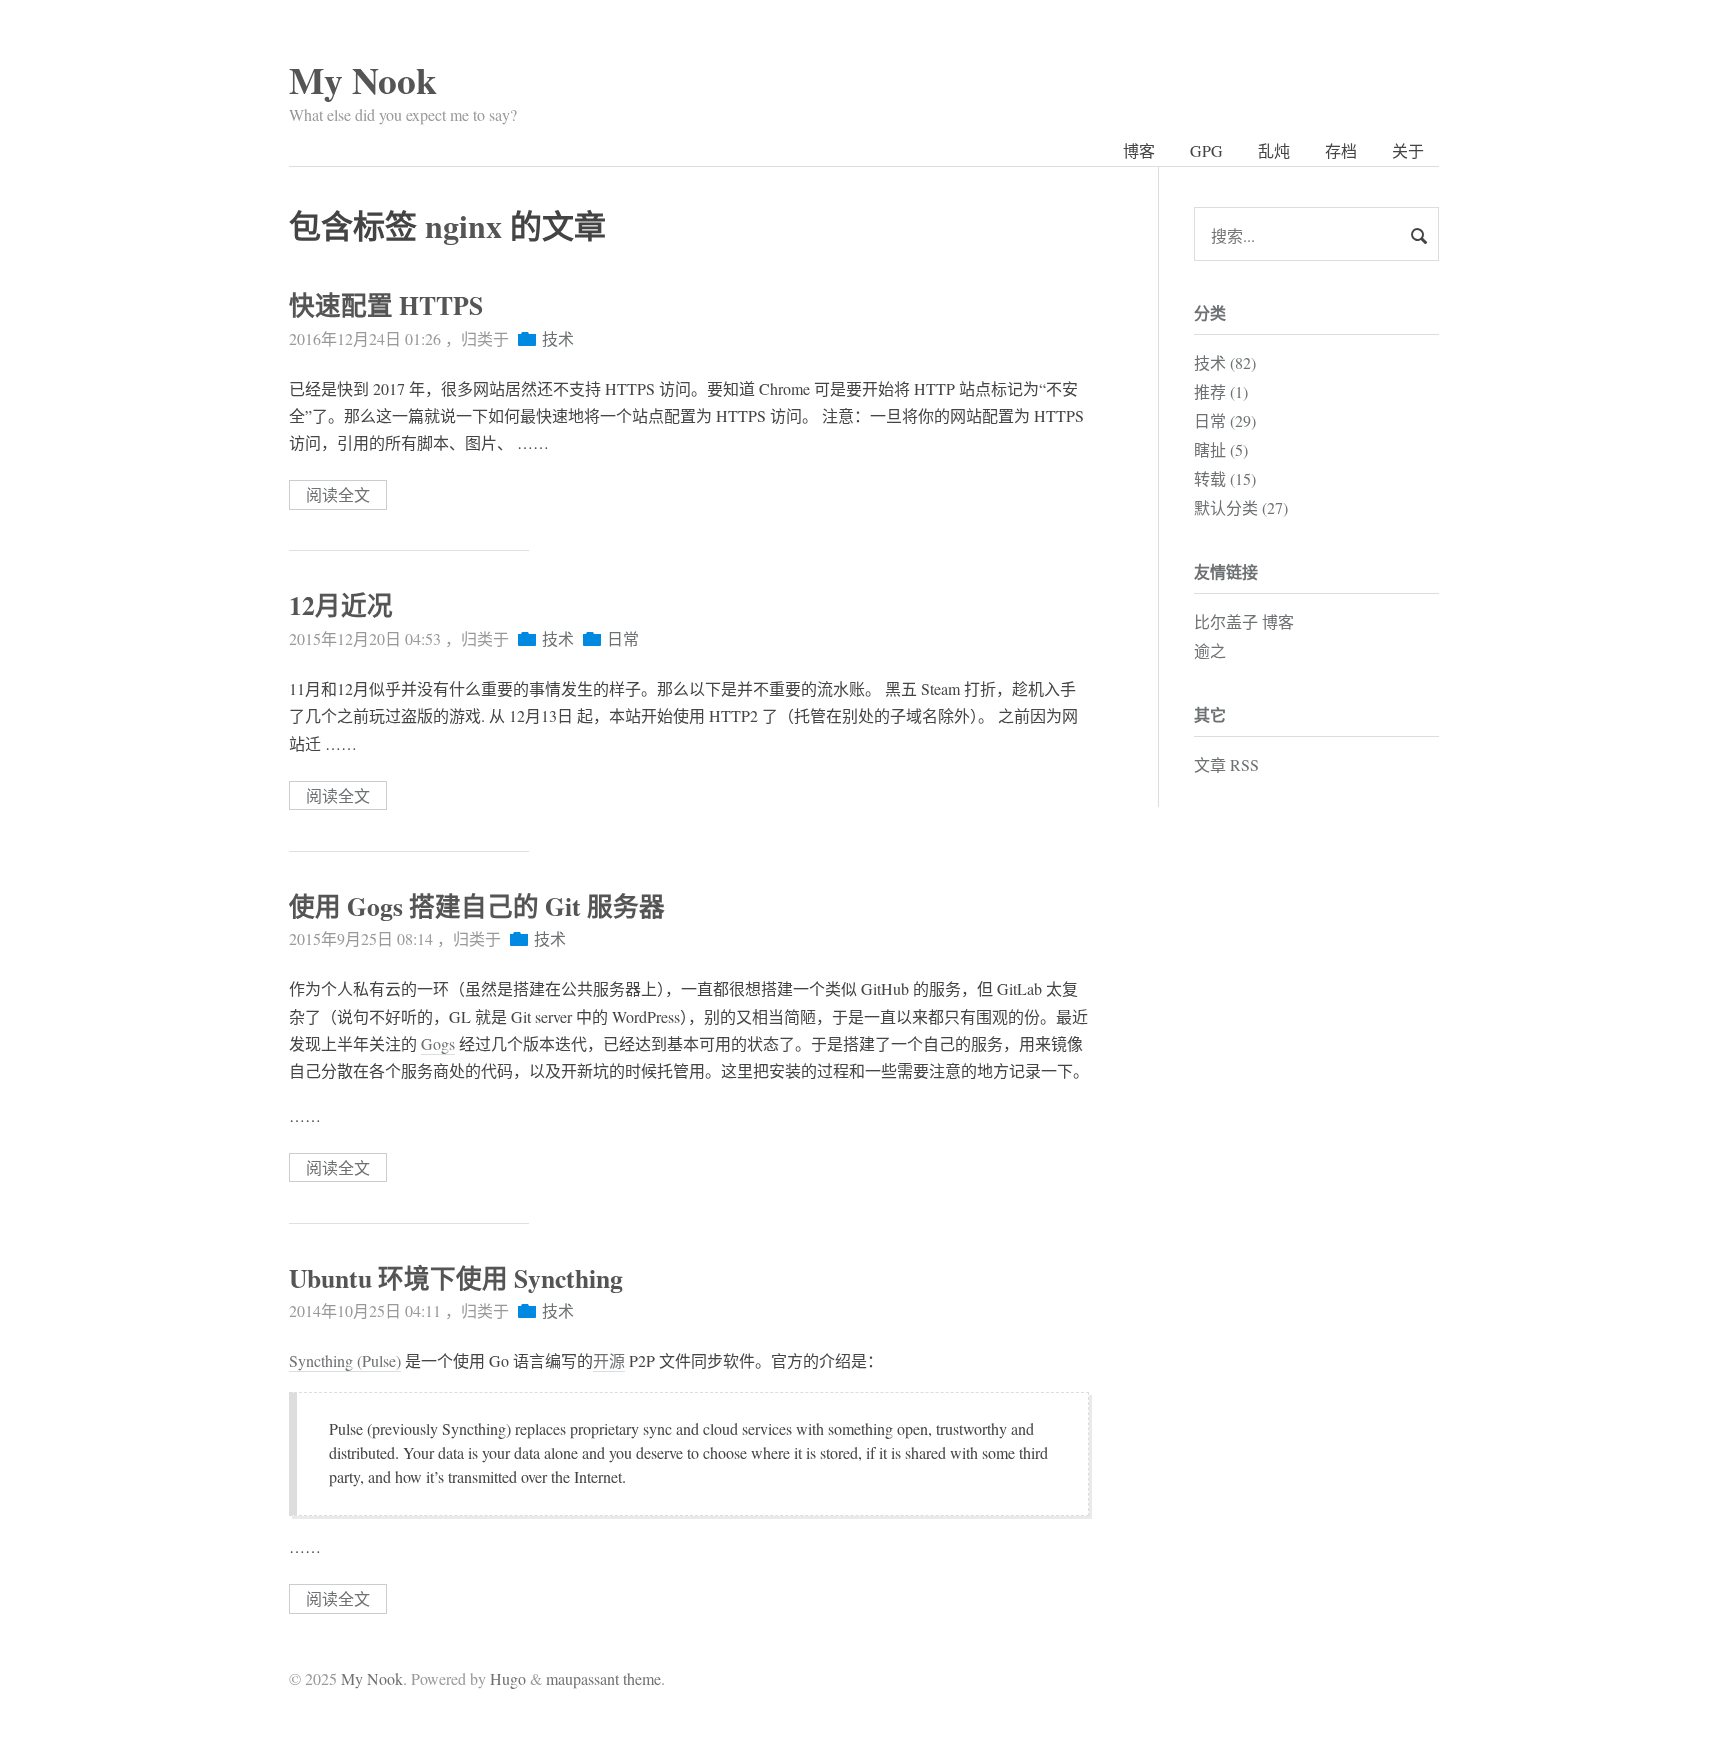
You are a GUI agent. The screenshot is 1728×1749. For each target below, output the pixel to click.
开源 (609, 1360)
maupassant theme (603, 1678)
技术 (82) (1225, 362)
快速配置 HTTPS (386, 305)
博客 (1139, 150)
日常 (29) (1225, 420)
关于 (1408, 150)
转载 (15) (1225, 478)
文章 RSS (1226, 764)
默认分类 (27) (1241, 507)
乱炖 (1274, 150)
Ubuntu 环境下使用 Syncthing (456, 1278)
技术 (558, 338)
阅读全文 (338, 495)
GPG (1206, 150)
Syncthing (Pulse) (345, 1360)
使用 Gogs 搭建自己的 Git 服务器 (477, 906)
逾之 (1210, 650)
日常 (623, 638)
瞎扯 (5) (1221, 449)
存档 (1341, 150)
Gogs (438, 1043)
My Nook (363, 79)
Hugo (508, 1678)
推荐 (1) (1221, 391)
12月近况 (341, 605)
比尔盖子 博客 (1244, 621)
